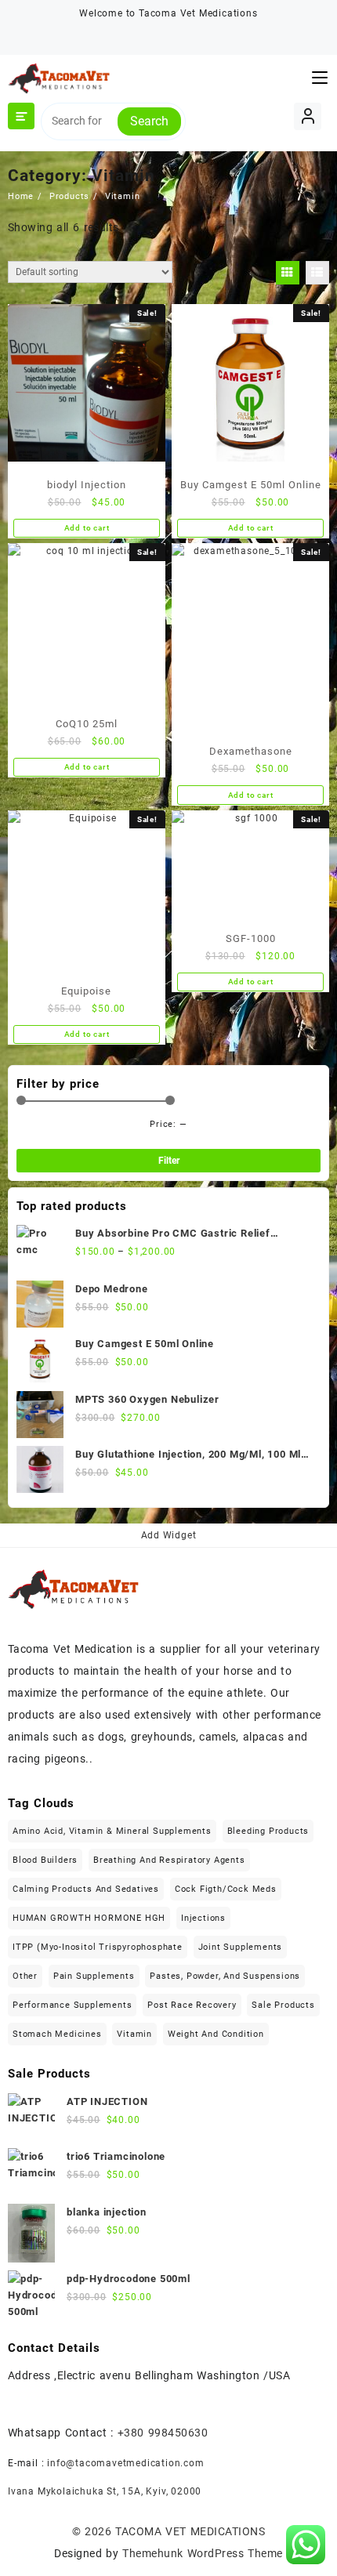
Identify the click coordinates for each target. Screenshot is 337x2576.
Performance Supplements (72, 2005)
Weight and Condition (216, 2034)
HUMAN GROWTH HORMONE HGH (89, 1918)
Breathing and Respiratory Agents (169, 1860)
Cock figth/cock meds (226, 1889)
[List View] (317, 273)
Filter (169, 1161)
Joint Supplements (241, 1947)
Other (25, 1976)
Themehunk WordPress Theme (202, 2553)
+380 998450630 (163, 2433)
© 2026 (94, 2531)
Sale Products (283, 2005)
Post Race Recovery (192, 2005)
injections (203, 1918)
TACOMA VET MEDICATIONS (190, 2531)
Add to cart (87, 528)
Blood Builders (45, 1860)
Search (149, 121)
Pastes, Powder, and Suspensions (225, 1976)
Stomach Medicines (57, 2034)
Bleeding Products (268, 1831)
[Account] (308, 116)
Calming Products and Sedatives (86, 1889)
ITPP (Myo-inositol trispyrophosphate (98, 1947)
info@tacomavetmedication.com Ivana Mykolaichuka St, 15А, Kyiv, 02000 (106, 2477)
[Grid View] (288, 273)
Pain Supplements (94, 1976)
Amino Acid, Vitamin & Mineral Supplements (112, 1831)
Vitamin (134, 2034)
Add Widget (169, 1535)
